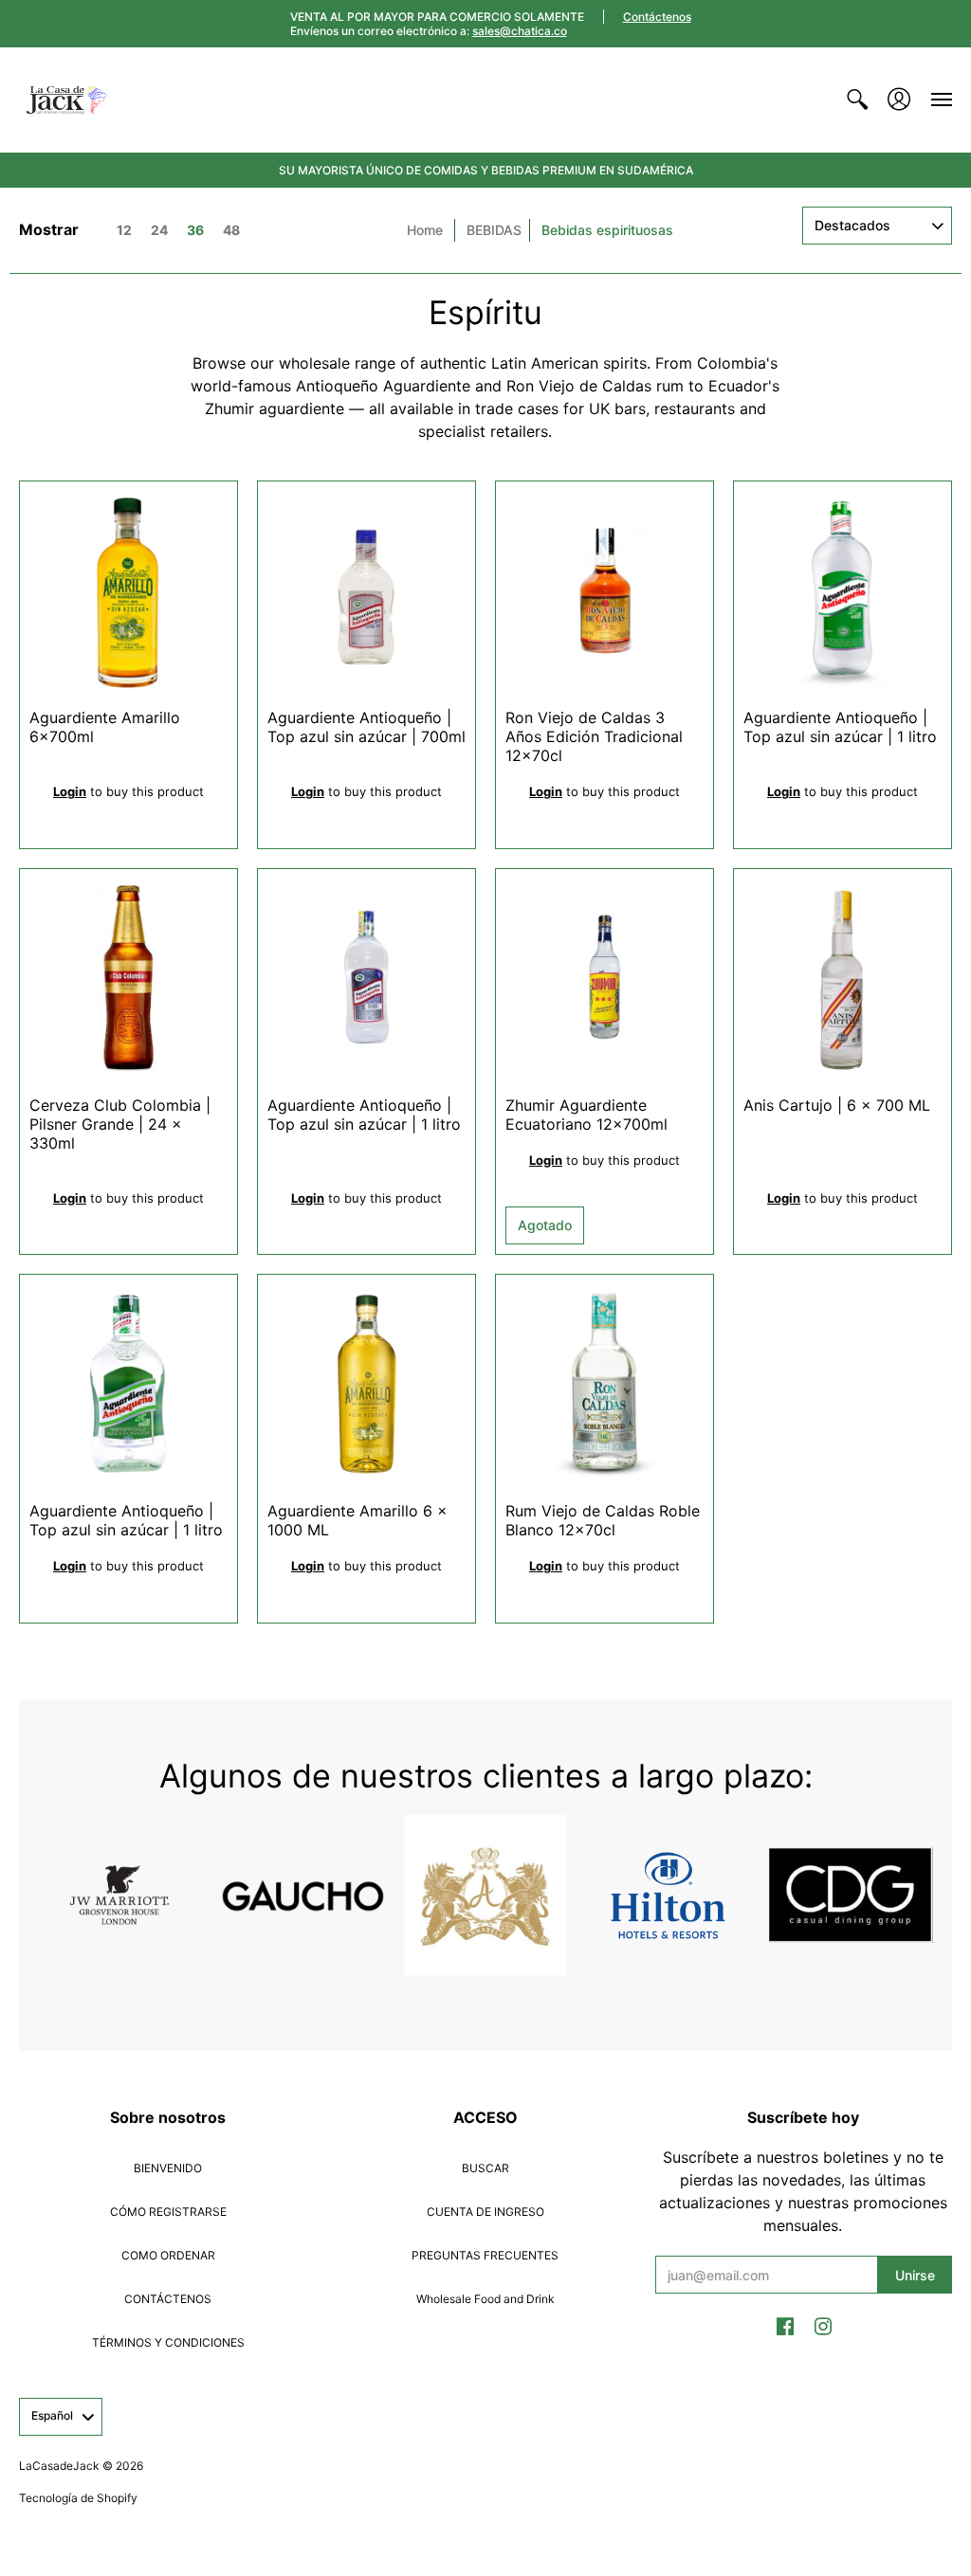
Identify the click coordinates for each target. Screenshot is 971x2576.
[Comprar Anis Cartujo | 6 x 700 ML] (843, 978)
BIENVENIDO (168, 2168)
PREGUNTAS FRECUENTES (485, 2255)
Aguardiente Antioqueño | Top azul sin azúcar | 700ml (366, 727)
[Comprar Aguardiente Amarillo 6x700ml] (128, 590)
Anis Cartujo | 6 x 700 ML (837, 1105)
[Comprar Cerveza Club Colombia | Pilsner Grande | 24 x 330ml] (128, 978)
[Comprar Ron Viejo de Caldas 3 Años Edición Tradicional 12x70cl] (605, 590)
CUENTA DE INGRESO (485, 2212)
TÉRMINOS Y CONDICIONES (168, 2342)
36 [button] (195, 230)
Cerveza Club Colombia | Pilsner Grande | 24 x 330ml (120, 1124)
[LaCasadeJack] (66, 100)
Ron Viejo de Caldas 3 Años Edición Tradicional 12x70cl (594, 736)
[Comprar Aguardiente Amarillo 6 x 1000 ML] (366, 1383)
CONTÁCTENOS (168, 2299)
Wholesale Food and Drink (485, 2299)
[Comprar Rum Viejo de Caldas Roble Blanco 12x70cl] (605, 1383)
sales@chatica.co (520, 31)
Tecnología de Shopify (78, 2498)
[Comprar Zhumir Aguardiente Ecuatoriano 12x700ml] (605, 978)
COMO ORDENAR (168, 2255)
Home (425, 230)
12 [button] (124, 230)
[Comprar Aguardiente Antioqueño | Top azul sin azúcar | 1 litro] (843, 590)
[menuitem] (857, 100)
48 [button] (231, 230)
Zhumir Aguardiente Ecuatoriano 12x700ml (586, 1115)
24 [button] (159, 230)
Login (70, 791)
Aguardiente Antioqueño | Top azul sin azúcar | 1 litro (840, 727)
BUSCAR (485, 2168)
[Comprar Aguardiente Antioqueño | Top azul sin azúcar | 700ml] (366, 590)
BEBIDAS (494, 230)
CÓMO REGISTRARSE (168, 2212)
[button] (857, 100)
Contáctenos (657, 17)
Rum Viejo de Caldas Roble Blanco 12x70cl (603, 1520)
